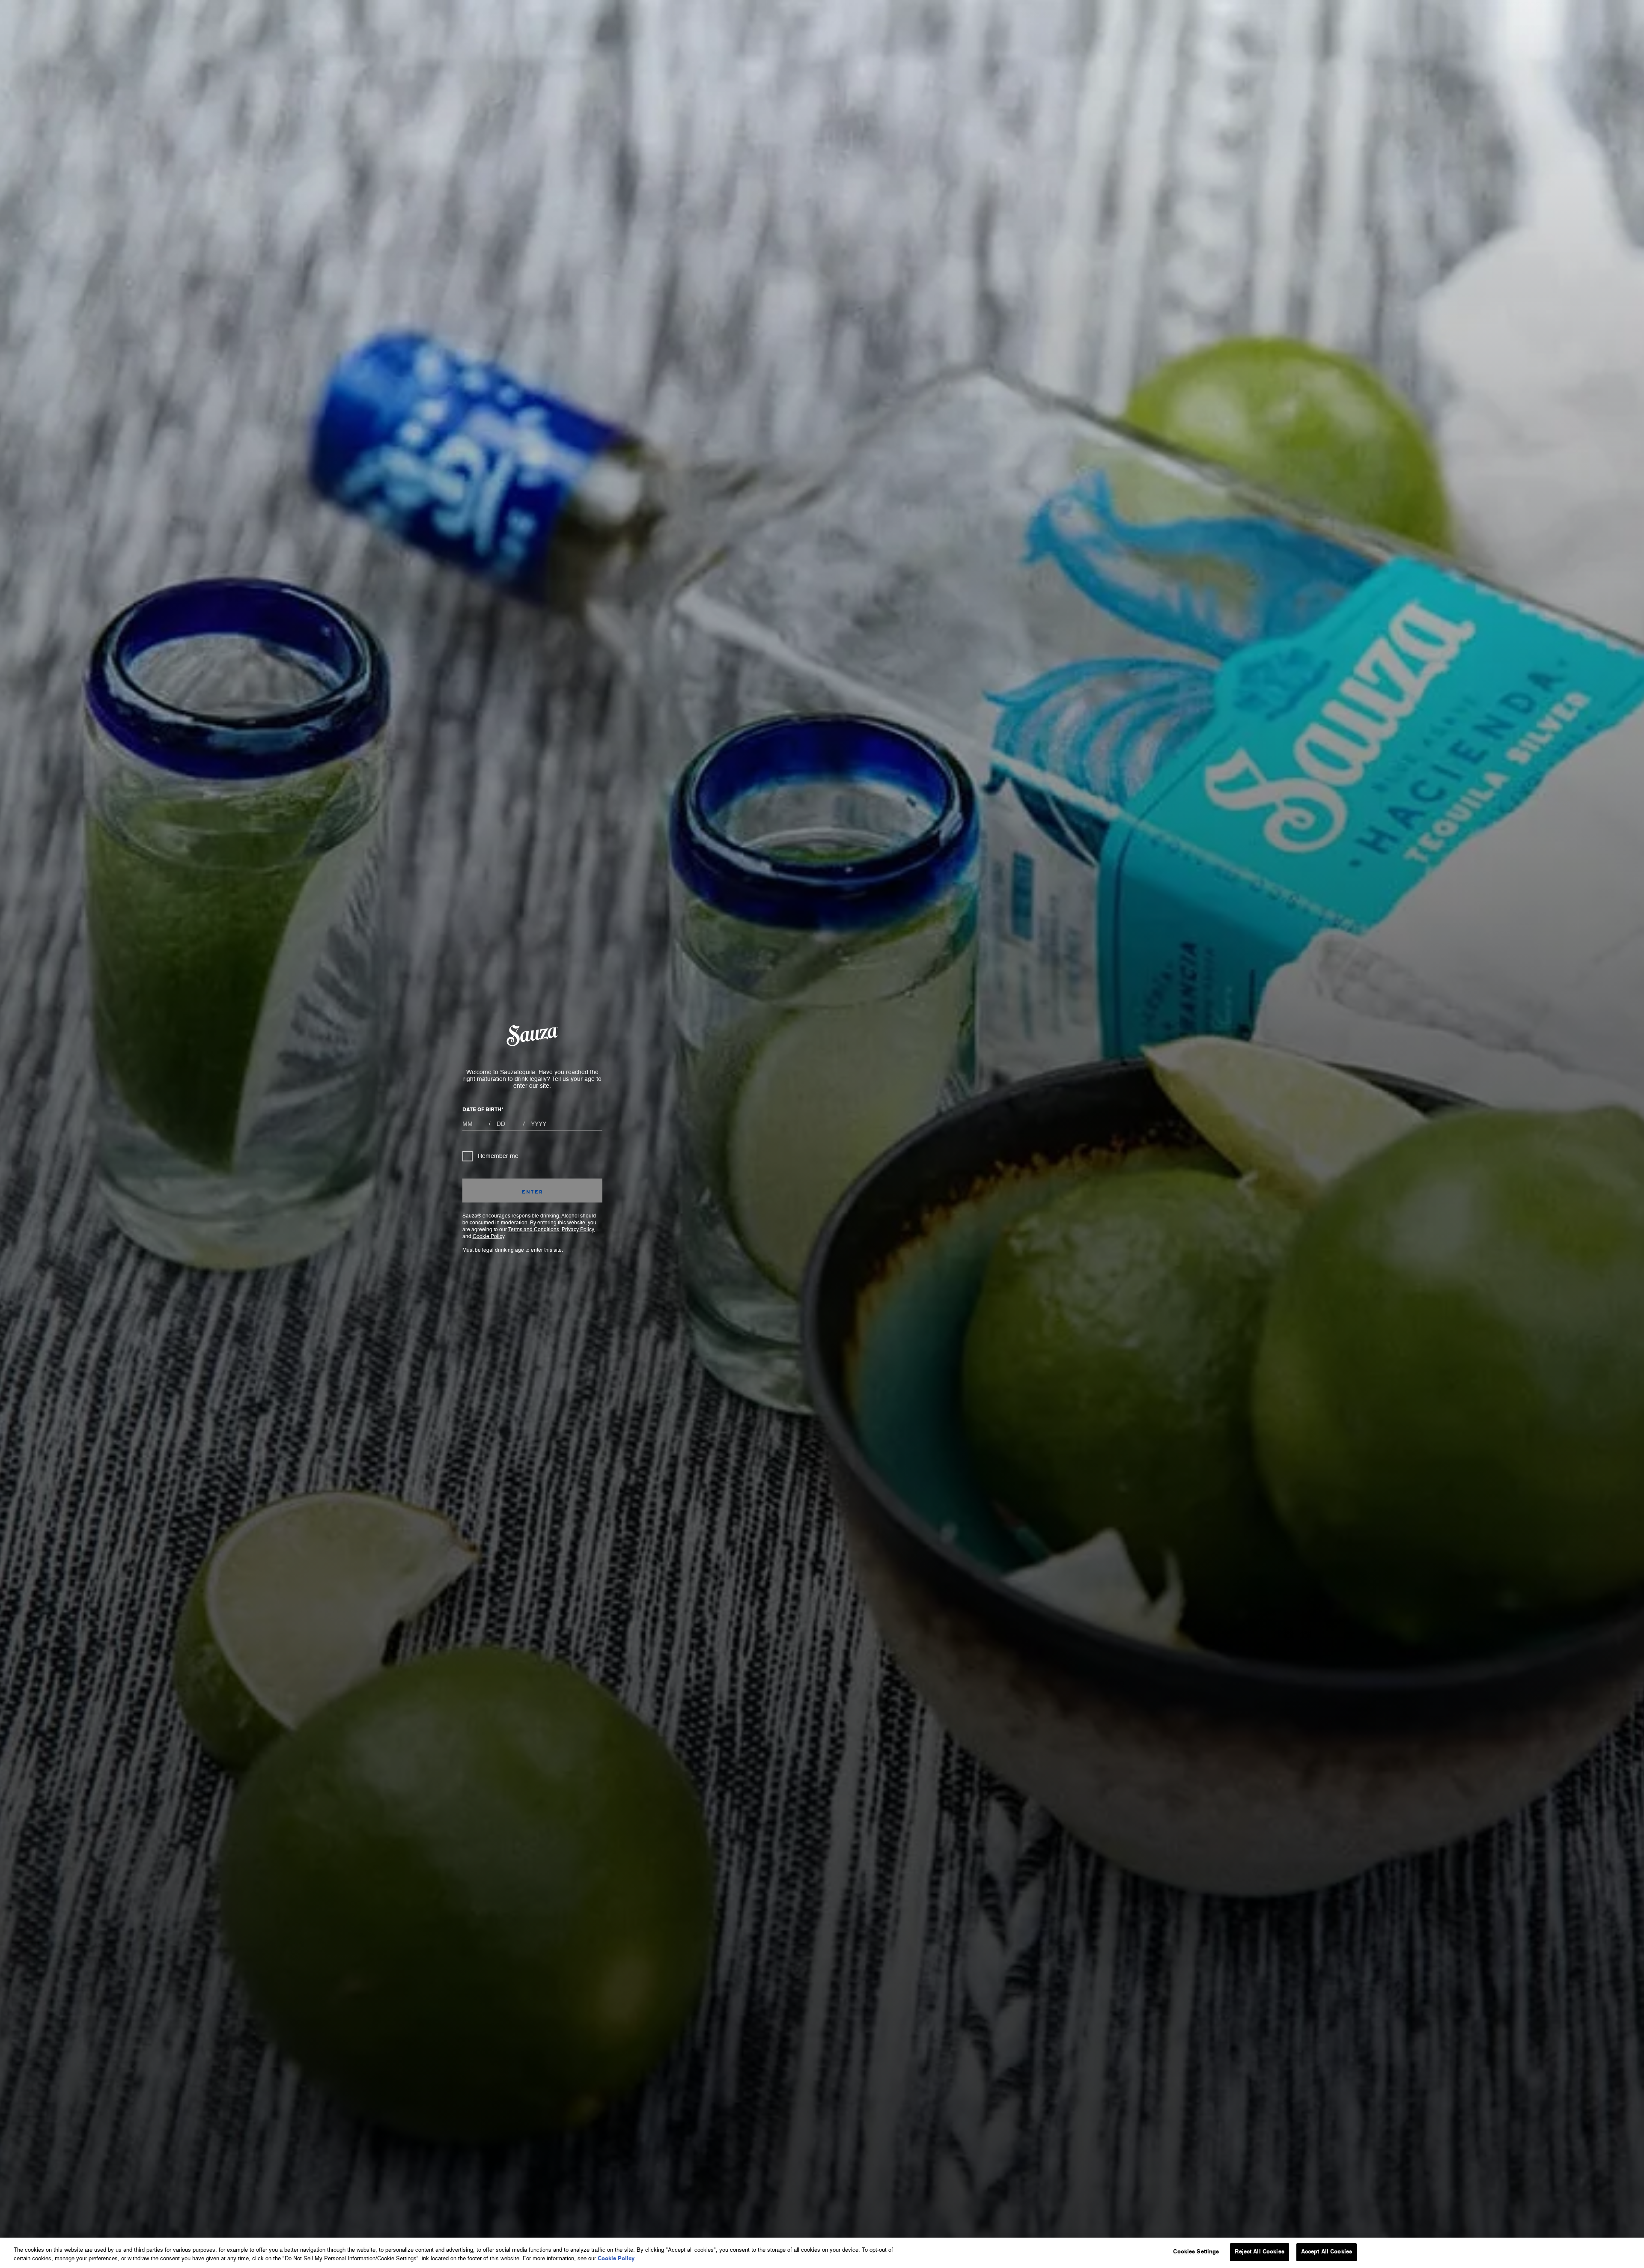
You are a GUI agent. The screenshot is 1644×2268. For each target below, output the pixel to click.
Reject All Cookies (1259, 2252)
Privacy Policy (578, 1230)
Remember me (498, 1156)
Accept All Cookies (1327, 2252)
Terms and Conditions (534, 1230)
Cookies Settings (1196, 2252)
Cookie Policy (488, 1237)
